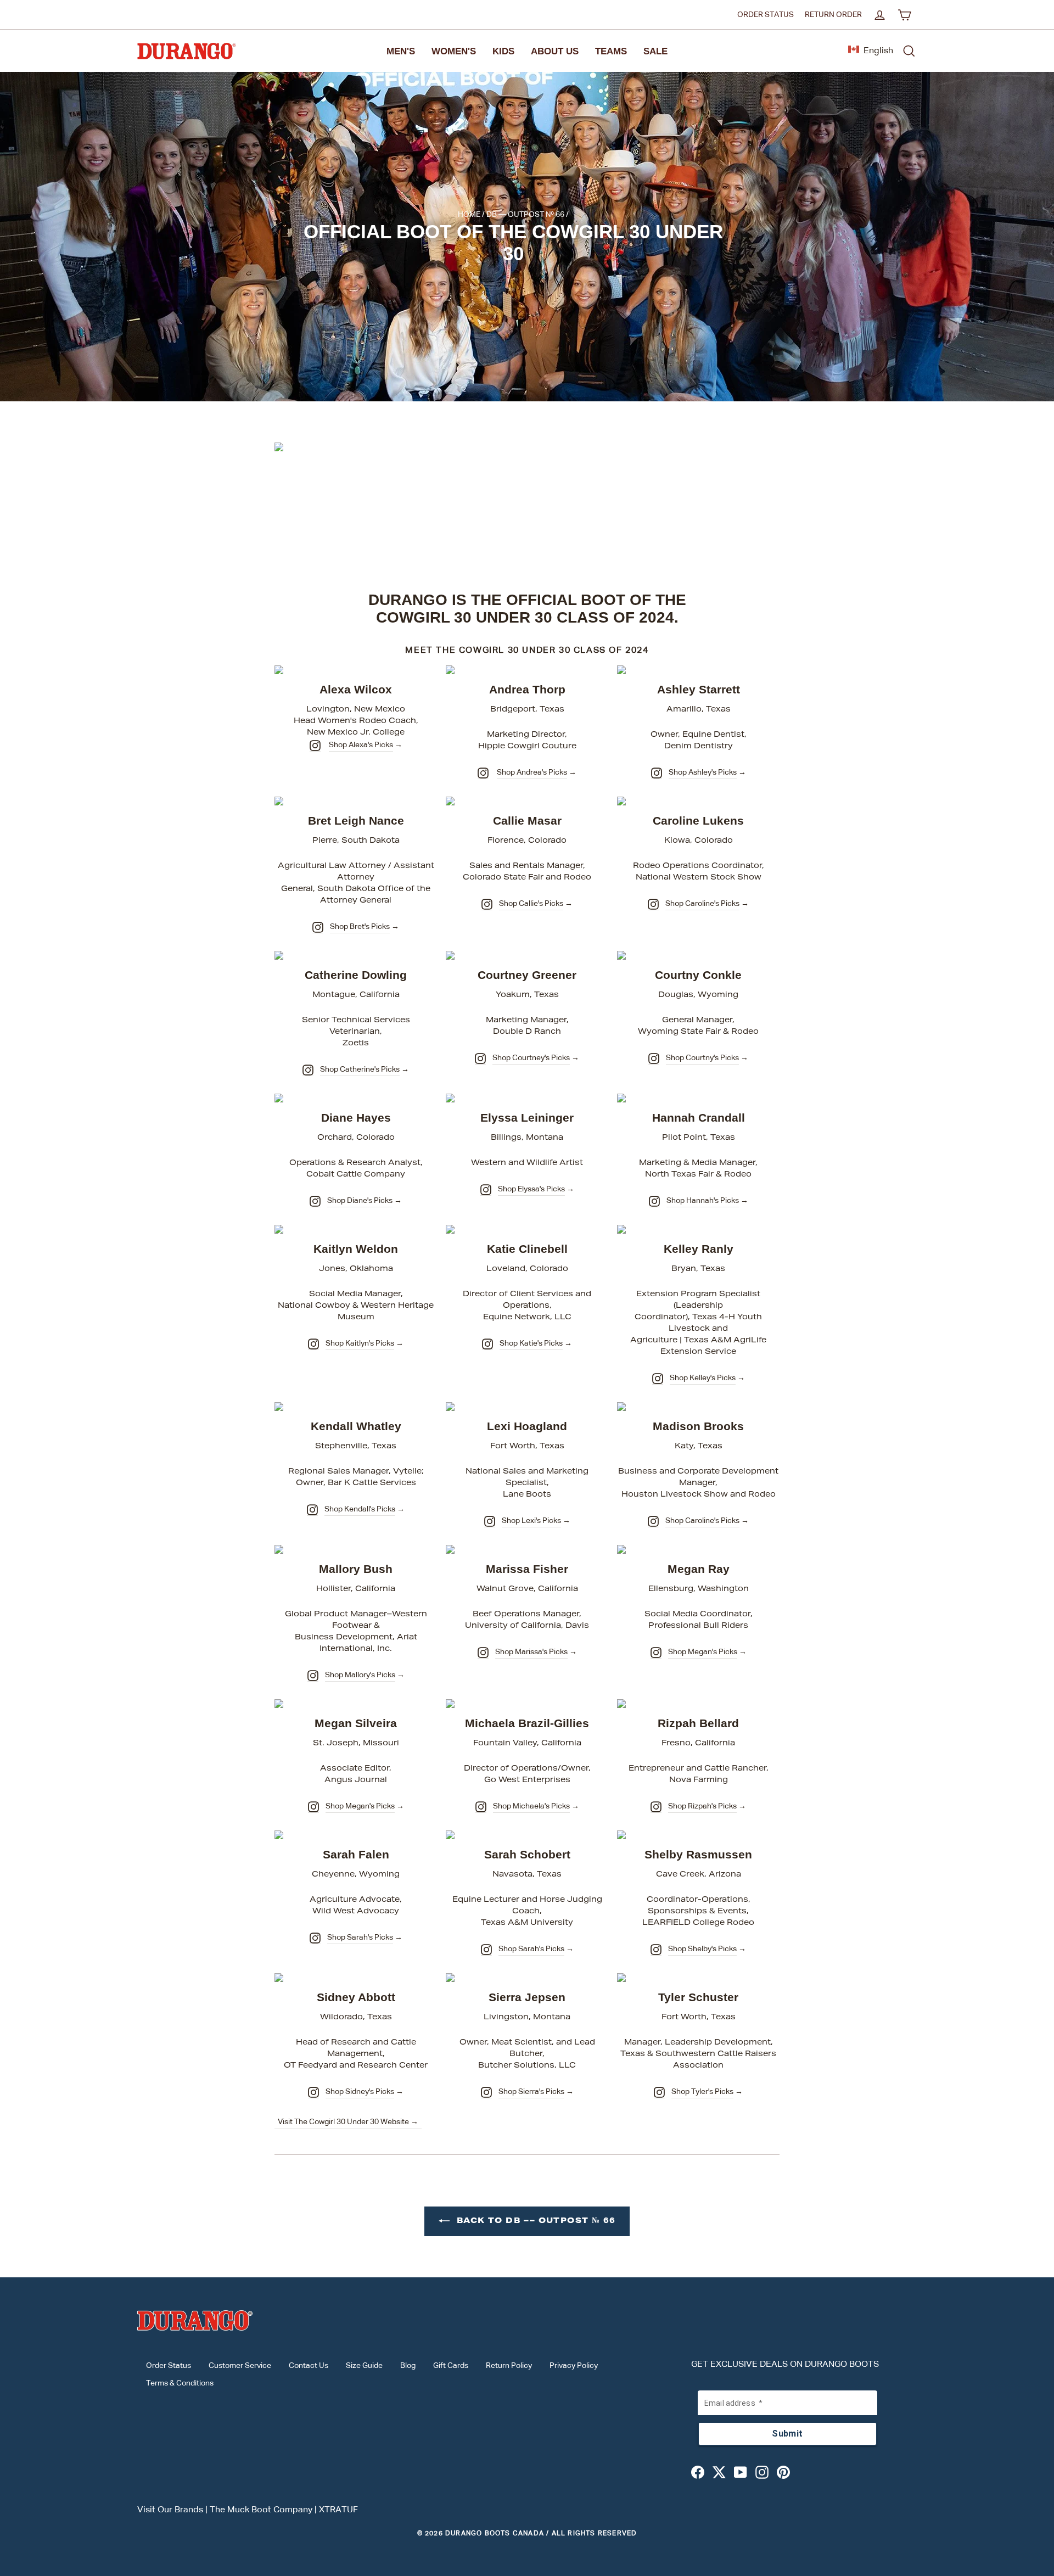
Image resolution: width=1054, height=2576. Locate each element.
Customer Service (240, 2366)
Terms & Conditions (180, 2383)
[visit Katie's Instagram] (487, 1344)
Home (469, 215)
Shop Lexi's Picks (531, 1521)
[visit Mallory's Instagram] (313, 1676)
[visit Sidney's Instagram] (313, 2092)
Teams (611, 51)
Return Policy (509, 2366)
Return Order (833, 15)
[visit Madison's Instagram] (653, 1521)
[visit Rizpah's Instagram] (656, 1807)
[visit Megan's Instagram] (656, 1653)
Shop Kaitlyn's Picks (360, 1343)
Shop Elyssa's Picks (531, 1189)
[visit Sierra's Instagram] (486, 2092)
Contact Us (309, 2366)
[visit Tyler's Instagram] (659, 2092)
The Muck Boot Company (261, 2510)
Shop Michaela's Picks (531, 1806)
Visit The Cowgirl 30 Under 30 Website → (348, 2122)
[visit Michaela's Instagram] (481, 1807)
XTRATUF (338, 2510)
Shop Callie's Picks (531, 904)
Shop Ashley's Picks (703, 772)
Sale (655, 51)
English (878, 51)
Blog (408, 2366)
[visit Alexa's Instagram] (315, 746)
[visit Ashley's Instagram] (657, 773)
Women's (454, 51)
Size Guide (364, 2366)
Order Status (766, 15)
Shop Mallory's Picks (360, 1675)
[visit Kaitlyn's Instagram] (313, 1344)
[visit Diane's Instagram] (315, 1201)
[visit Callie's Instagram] (487, 904)
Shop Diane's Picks (360, 1201)
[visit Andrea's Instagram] (483, 773)
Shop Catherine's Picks (360, 1069)
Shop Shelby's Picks (702, 1949)
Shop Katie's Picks (531, 1343)
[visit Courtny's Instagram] (654, 1059)
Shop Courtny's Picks (702, 1058)
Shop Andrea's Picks (532, 772)
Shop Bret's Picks (360, 927)
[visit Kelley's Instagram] (658, 1379)
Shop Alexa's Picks (361, 745)
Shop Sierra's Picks (531, 2092)
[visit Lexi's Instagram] (490, 1521)
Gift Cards (451, 2366)
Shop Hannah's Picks (703, 1201)
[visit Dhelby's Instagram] (656, 1950)
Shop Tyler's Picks (702, 2092)
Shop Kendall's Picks (360, 1509)
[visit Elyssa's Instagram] (486, 1190)
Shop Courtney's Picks (531, 1058)
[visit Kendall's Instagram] (312, 1510)
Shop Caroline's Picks (702, 904)
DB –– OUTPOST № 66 (525, 215)
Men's (401, 51)
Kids (503, 51)
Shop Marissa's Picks (531, 1652)
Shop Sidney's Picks (360, 2092)
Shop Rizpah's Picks (702, 1806)
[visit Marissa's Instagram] (483, 1653)
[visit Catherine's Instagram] (308, 1070)
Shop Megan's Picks (703, 1652)
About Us (555, 51)
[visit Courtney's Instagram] (480, 1059)
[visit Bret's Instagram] (318, 927)
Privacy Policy (574, 2366)
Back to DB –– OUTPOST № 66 (535, 2221)
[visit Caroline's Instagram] (653, 904)
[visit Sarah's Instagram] (315, 1938)
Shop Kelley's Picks (703, 1378)
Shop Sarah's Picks (360, 1937)
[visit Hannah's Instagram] (654, 1201)
